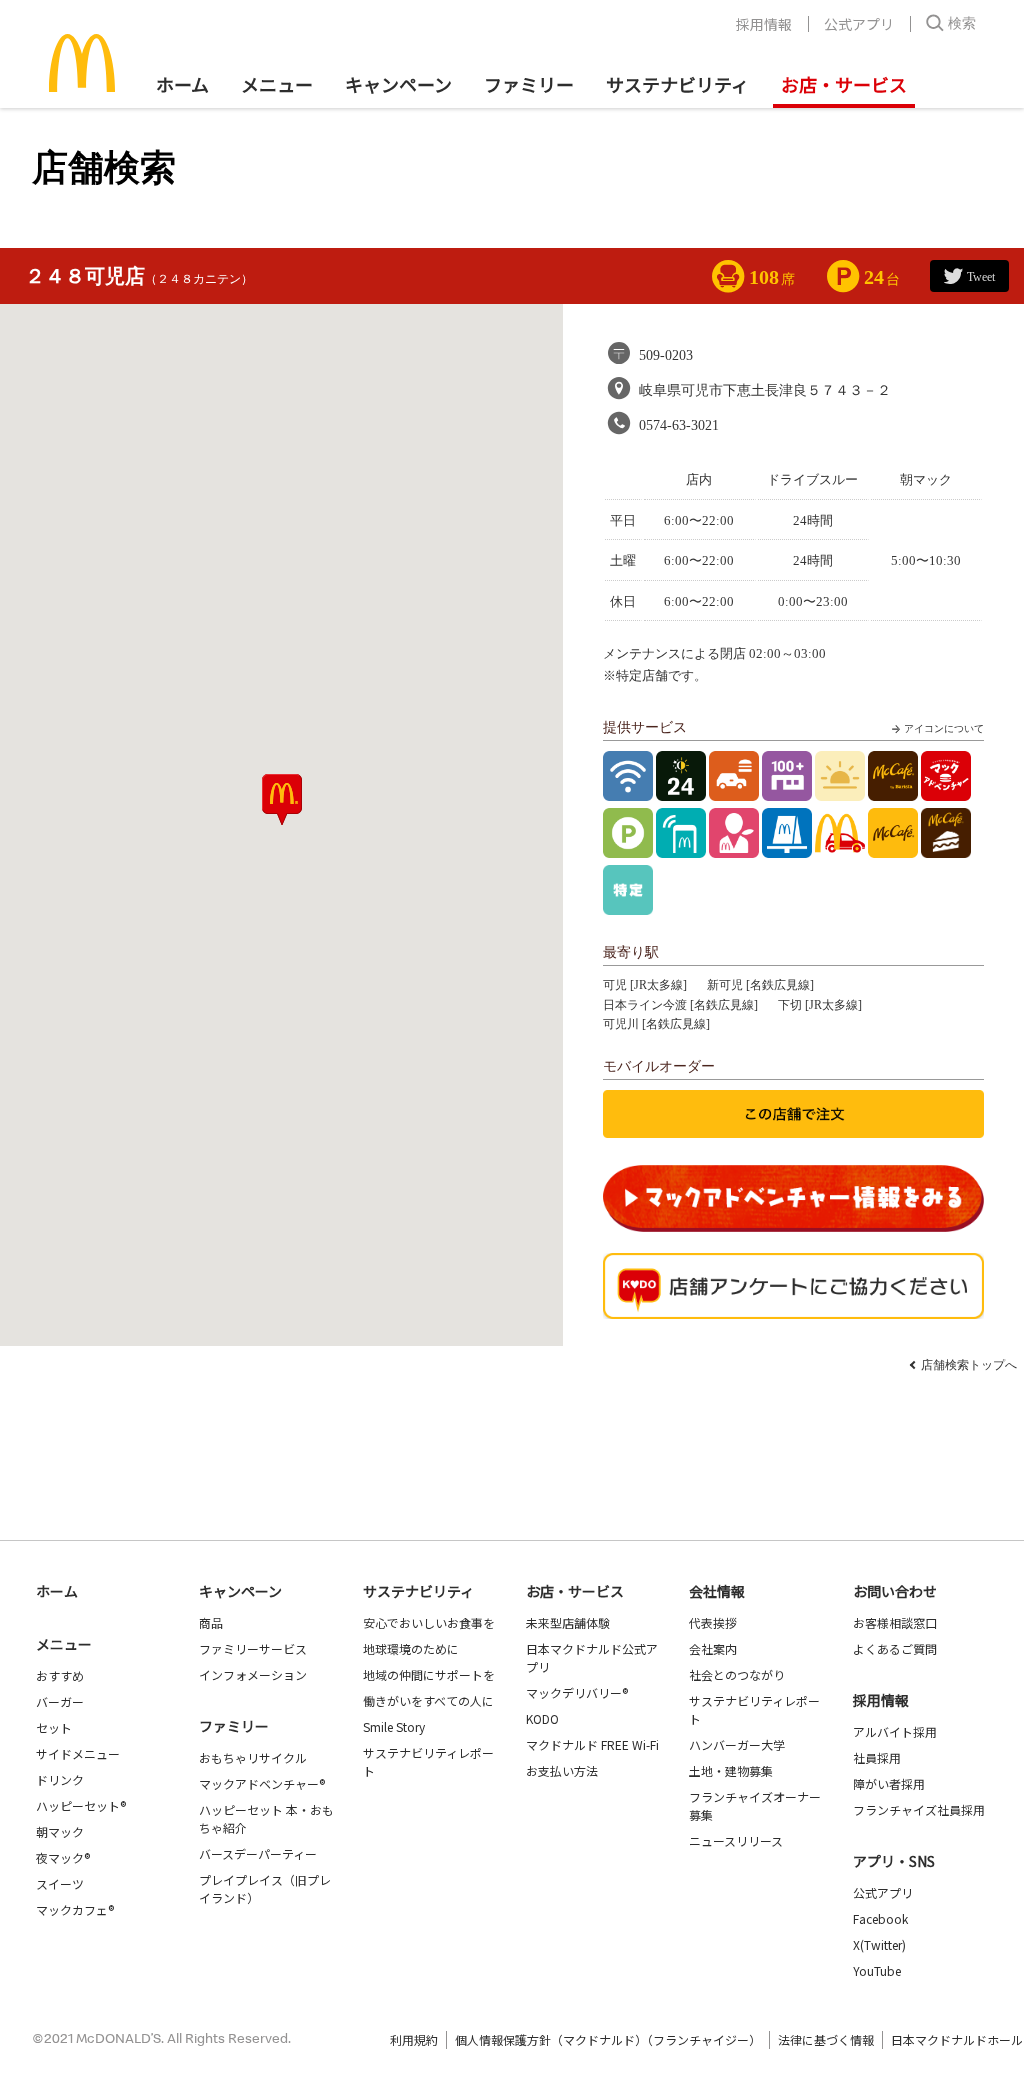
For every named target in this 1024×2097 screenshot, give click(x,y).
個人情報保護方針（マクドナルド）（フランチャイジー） (608, 2039)
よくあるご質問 (895, 1648)
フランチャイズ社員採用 (919, 1809)
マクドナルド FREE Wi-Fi (592, 1744)
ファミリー (529, 84)
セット (54, 1727)
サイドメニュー (78, 1753)
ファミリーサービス (253, 1648)
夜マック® (63, 1857)
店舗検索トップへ (969, 1365)
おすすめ (60, 1675)
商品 (211, 1622)
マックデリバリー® (577, 1692)
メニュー (64, 1644)
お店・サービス (844, 84)
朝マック (60, 1831)
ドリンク (60, 1779)
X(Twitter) (879, 1944)
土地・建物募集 (731, 1770)
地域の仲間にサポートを (429, 1674)
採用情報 (764, 24)
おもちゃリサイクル (253, 1757)
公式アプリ (859, 24)
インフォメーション (253, 1674)
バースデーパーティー (258, 1853)
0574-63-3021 (679, 425)
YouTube (877, 1970)
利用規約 (414, 2039)
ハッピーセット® (81, 1805)
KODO (542, 1718)
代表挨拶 (713, 1622)
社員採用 (877, 1757)
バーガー (60, 1701)
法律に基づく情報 (826, 2039)
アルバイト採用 (895, 1731)
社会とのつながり (737, 1674)
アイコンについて (944, 728)
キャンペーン (398, 84)
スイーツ (60, 1883)
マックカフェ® (75, 1909)
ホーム (182, 84)
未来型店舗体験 (568, 1622)
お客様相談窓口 (895, 1622)
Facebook (880, 1918)
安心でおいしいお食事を (429, 1622)
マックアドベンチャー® (262, 1783)
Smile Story (394, 1726)
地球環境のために (411, 1648)
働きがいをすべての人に (428, 1700)
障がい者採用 (889, 1783)
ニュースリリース (736, 1840)
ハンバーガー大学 (737, 1744)
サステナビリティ (677, 84)
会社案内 (713, 1648)
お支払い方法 (562, 1770)
